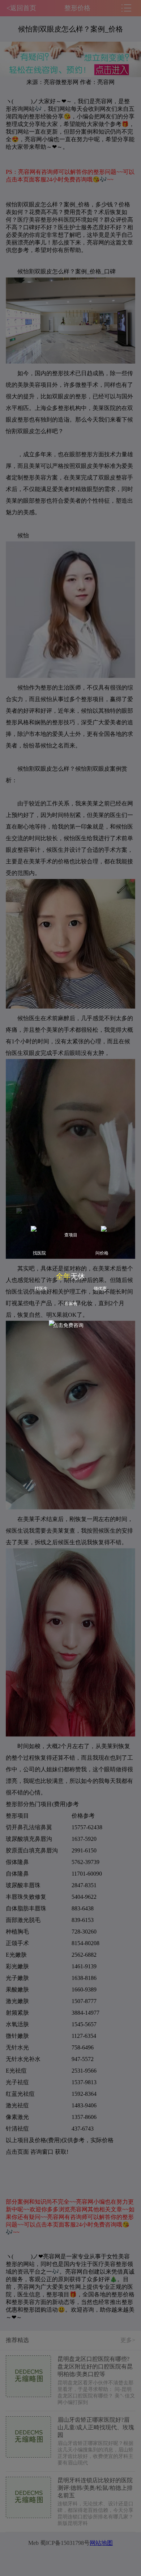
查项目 (71, 1235)
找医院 (39, 1253)
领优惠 (100, 1289)
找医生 (41, 1289)
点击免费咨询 (68, 1325)
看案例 (71, 1304)
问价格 (102, 1253)
